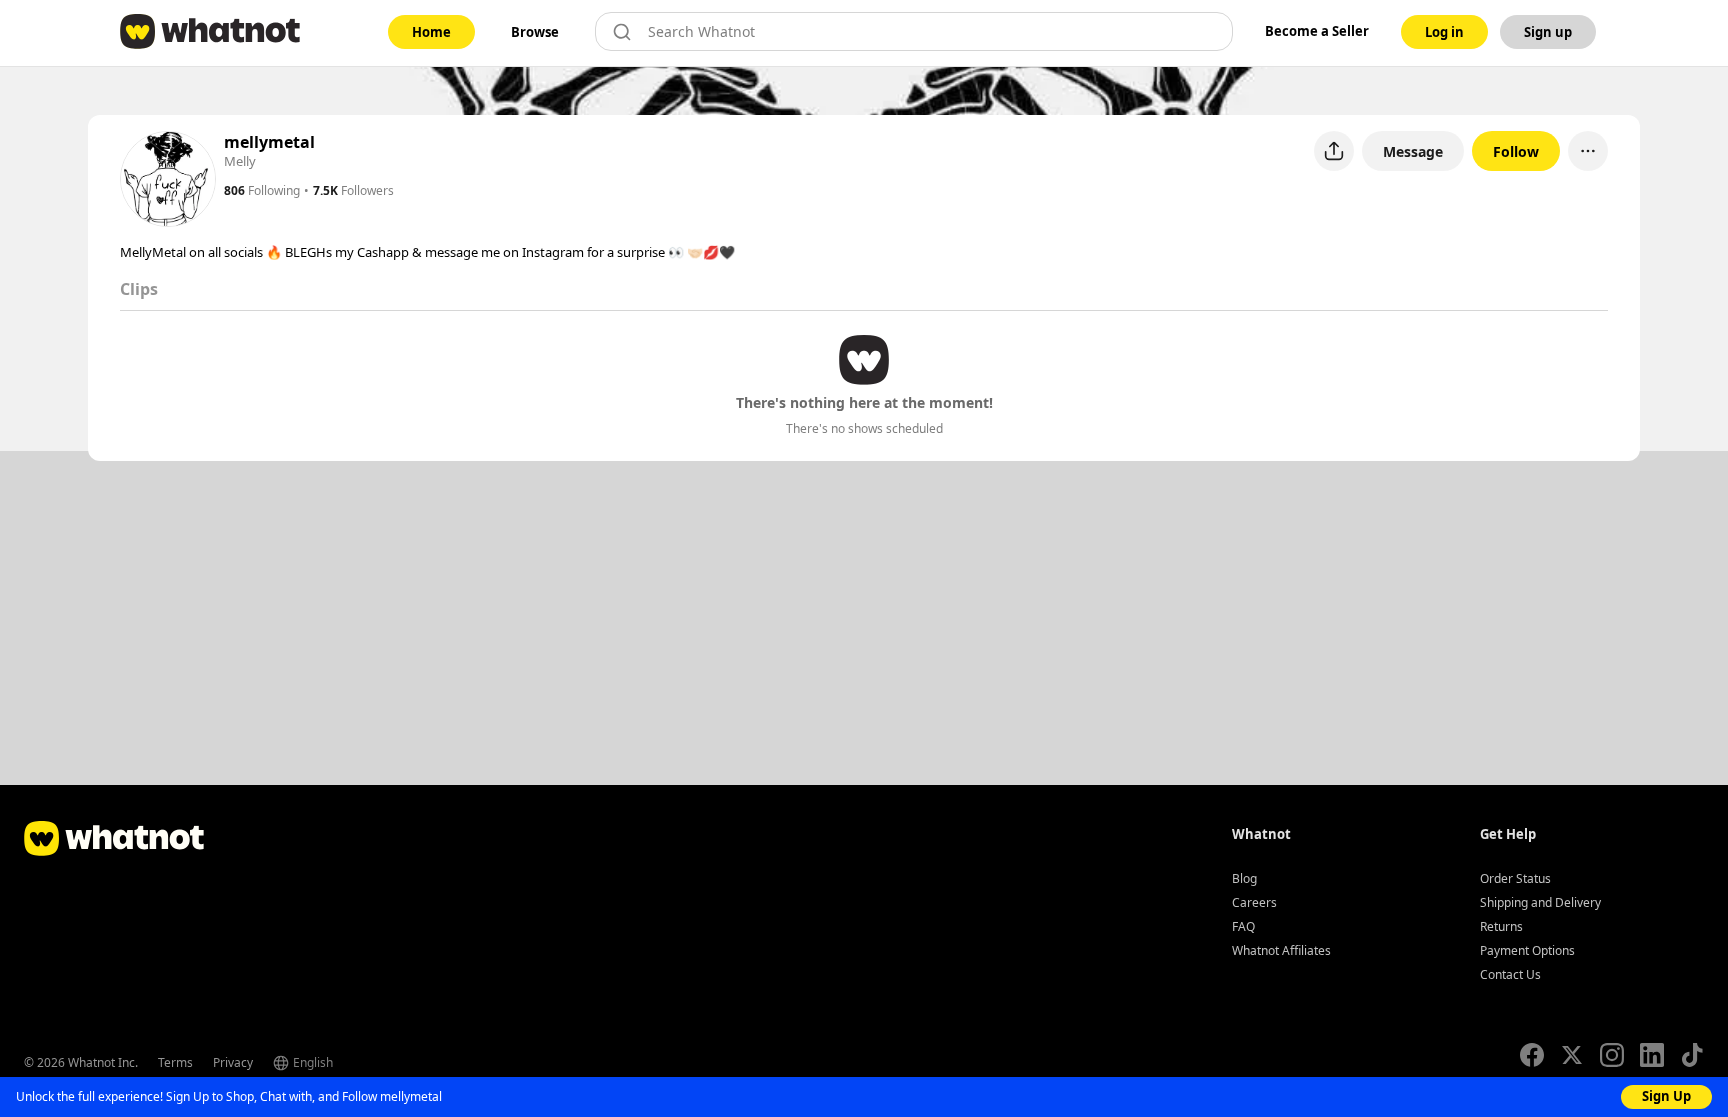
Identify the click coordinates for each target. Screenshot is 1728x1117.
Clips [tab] (139, 289)
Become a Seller (1317, 31)
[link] (431, 32)
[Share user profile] (1334, 151)
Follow (1516, 151)
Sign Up (1666, 1096)
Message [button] (1413, 151)
